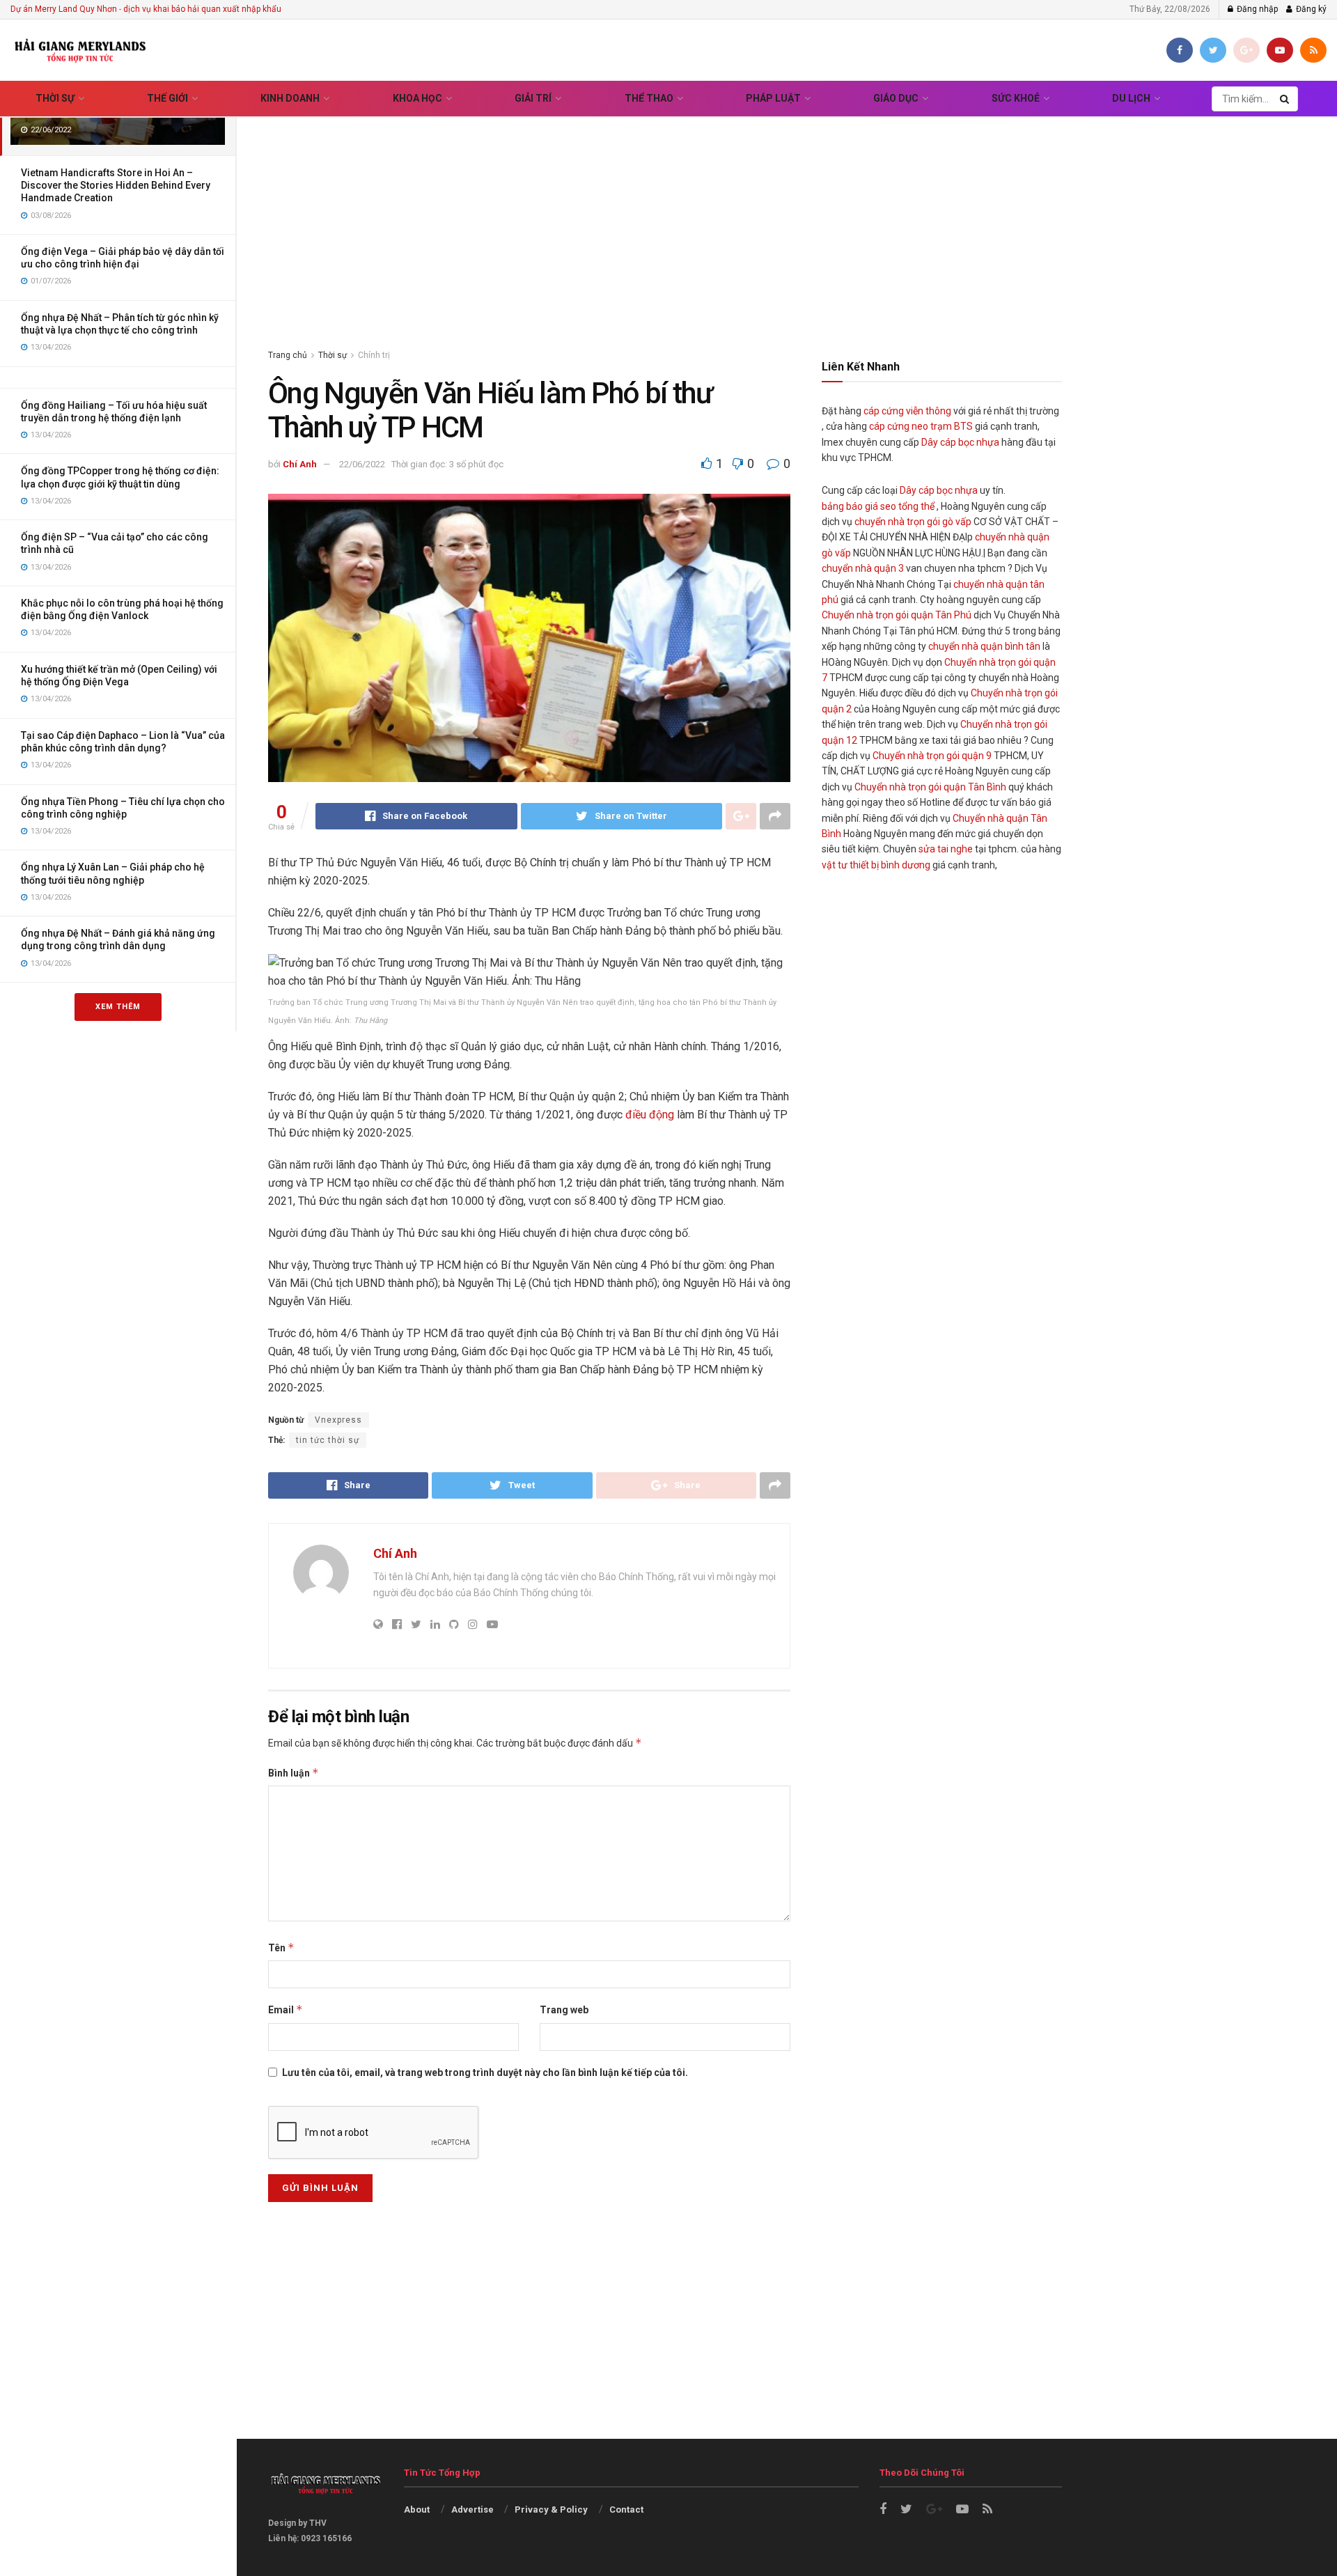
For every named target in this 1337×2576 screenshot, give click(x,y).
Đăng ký (1310, 9)
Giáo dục (896, 98)
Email (286, 2009)
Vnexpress (338, 1420)
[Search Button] (1285, 99)
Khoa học (417, 98)
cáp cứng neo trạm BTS (921, 426)
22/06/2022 (362, 464)
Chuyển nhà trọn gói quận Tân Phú (897, 615)
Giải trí (533, 98)
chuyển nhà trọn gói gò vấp (913, 522)
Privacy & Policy (551, 2509)
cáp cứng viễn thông (907, 411)
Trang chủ (288, 355)
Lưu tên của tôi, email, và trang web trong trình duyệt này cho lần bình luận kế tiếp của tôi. (485, 2072)
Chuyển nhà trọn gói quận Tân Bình (930, 787)
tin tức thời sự (328, 1440)
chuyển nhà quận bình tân (984, 646)
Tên (281, 1947)
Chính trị (374, 355)
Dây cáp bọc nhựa (960, 442)
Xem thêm (118, 1007)
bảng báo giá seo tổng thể (878, 506)
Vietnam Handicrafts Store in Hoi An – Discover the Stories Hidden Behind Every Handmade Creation (116, 185)
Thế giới (167, 98)
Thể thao (649, 98)
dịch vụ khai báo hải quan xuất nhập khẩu (202, 9)
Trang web (564, 2010)
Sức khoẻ (1016, 98)
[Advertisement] (787, 215)
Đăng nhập (1256, 9)
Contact (626, 2509)
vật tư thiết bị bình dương (876, 865)
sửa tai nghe (946, 849)
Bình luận (294, 1773)
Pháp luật (773, 98)
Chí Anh (300, 464)
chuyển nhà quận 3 (863, 568)
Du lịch (1131, 98)
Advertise (472, 2509)
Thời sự (55, 98)
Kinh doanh (290, 98)
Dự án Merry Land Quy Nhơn (64, 9)
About (417, 2509)
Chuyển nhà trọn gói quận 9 (932, 756)
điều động (650, 1115)
